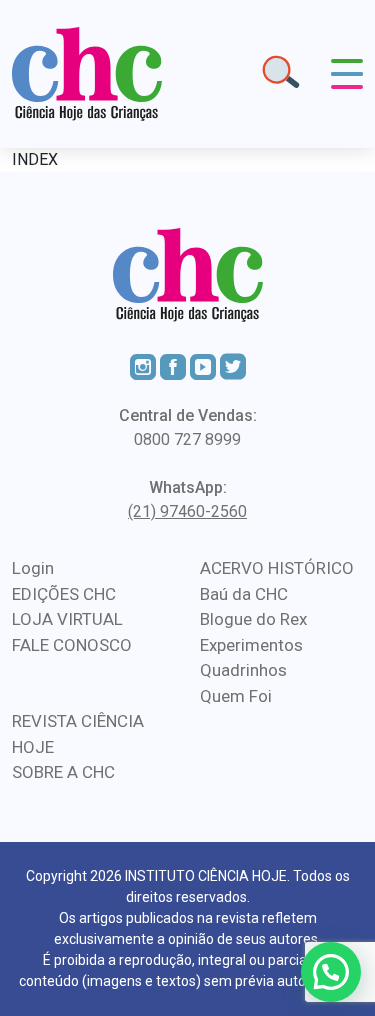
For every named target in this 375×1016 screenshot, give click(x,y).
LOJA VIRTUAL (67, 619)
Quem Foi (236, 696)
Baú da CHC (244, 594)
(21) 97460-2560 (187, 511)
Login (33, 568)
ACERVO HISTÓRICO (277, 568)
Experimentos (251, 645)
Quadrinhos (243, 670)
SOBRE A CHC (63, 772)
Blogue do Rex (253, 619)
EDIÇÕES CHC (64, 594)
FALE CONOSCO (72, 645)
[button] (331, 972)
